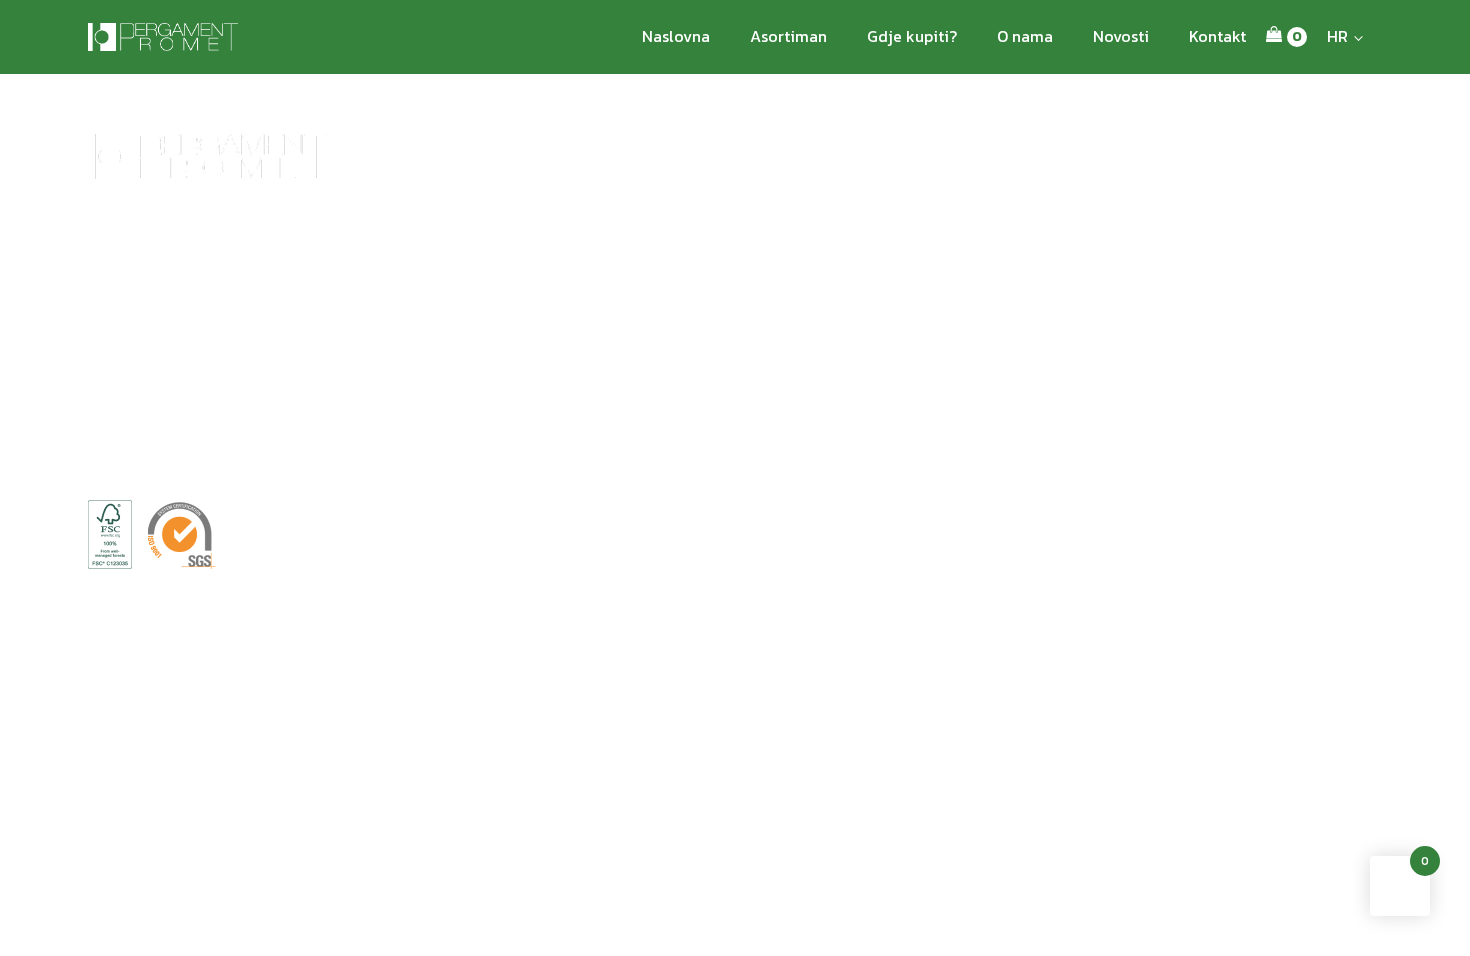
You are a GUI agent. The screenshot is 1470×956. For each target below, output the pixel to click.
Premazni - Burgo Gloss (1149, 316)
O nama (1025, 36)
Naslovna (676, 36)
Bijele (226, 308)
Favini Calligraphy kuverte (732, 349)
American (568, 282)
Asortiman (788, 36)
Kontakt (1217, 36)
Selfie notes (363, 394)
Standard (116, 353)
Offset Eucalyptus (1292, 319)
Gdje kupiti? (912, 36)
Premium (117, 330)
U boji (227, 375)
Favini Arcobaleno (707, 282)
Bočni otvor (574, 305)
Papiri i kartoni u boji (897, 293)
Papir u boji (124, 308)
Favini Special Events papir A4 (733, 383)
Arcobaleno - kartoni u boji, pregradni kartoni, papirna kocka (413, 305)
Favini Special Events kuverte (715, 316)
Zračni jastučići (563, 360)
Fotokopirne (1028, 305)
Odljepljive (241, 330)
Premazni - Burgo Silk (1162, 349)
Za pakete (567, 394)
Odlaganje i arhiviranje (398, 372)
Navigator (1020, 282)
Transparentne (253, 353)
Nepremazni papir (1150, 282)
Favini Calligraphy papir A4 (734, 417)
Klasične (564, 417)
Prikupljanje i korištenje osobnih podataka (376, 563)
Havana (560, 327)
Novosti (1121, 36)
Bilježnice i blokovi (385, 349)
